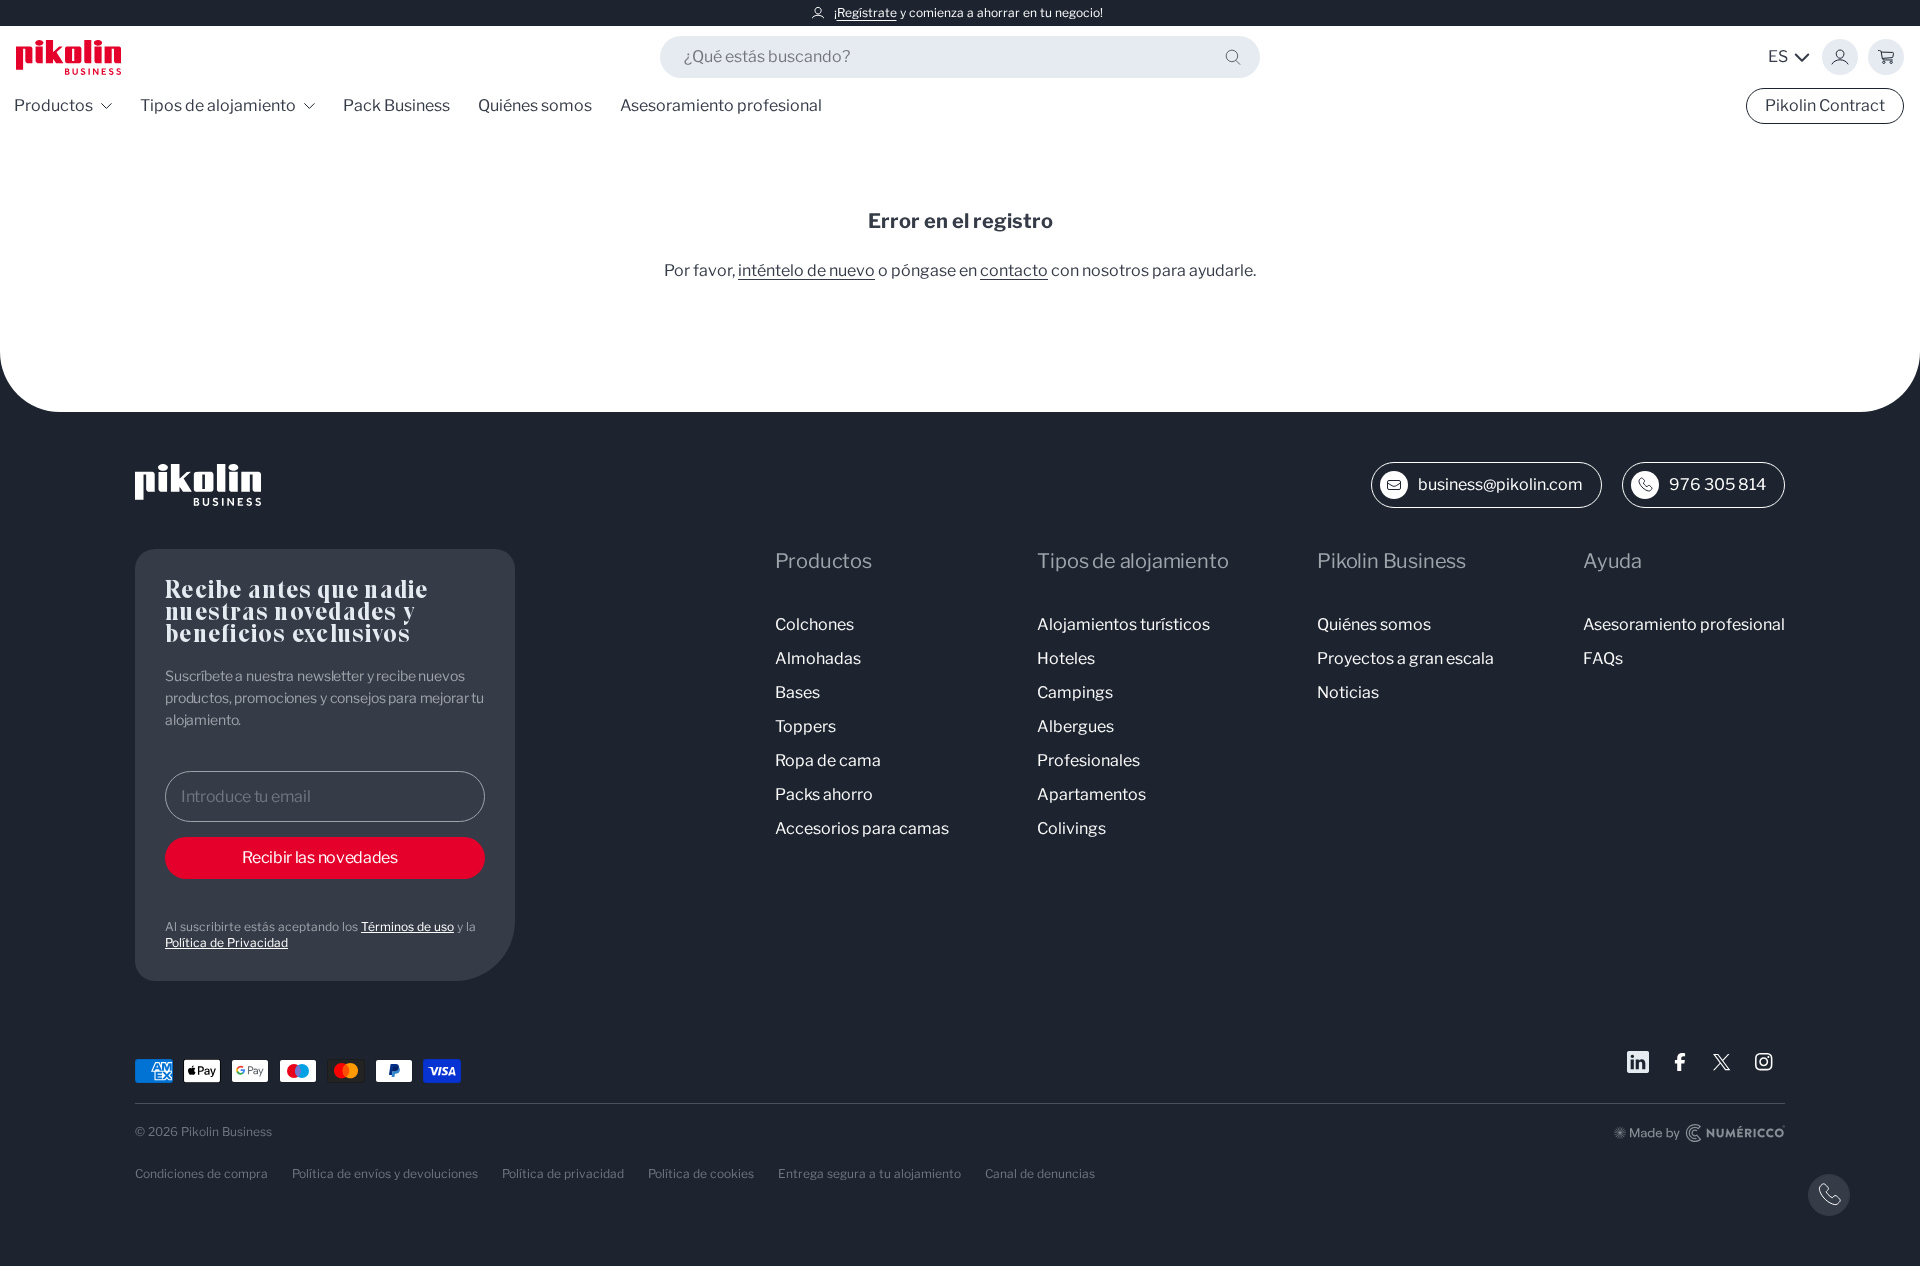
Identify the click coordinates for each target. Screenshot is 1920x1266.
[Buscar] (1233, 57)
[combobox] (960, 57)
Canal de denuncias (1040, 1173)
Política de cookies (701, 1173)
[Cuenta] (1840, 57)
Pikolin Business (226, 1131)
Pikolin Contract (1825, 105)
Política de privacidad (563, 1173)
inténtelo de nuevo (806, 270)
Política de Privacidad (226, 942)
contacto (1014, 270)
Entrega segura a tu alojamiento (869, 1173)
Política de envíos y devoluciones (385, 1173)
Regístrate (867, 12)
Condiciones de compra (201, 1173)
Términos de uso (407, 926)
